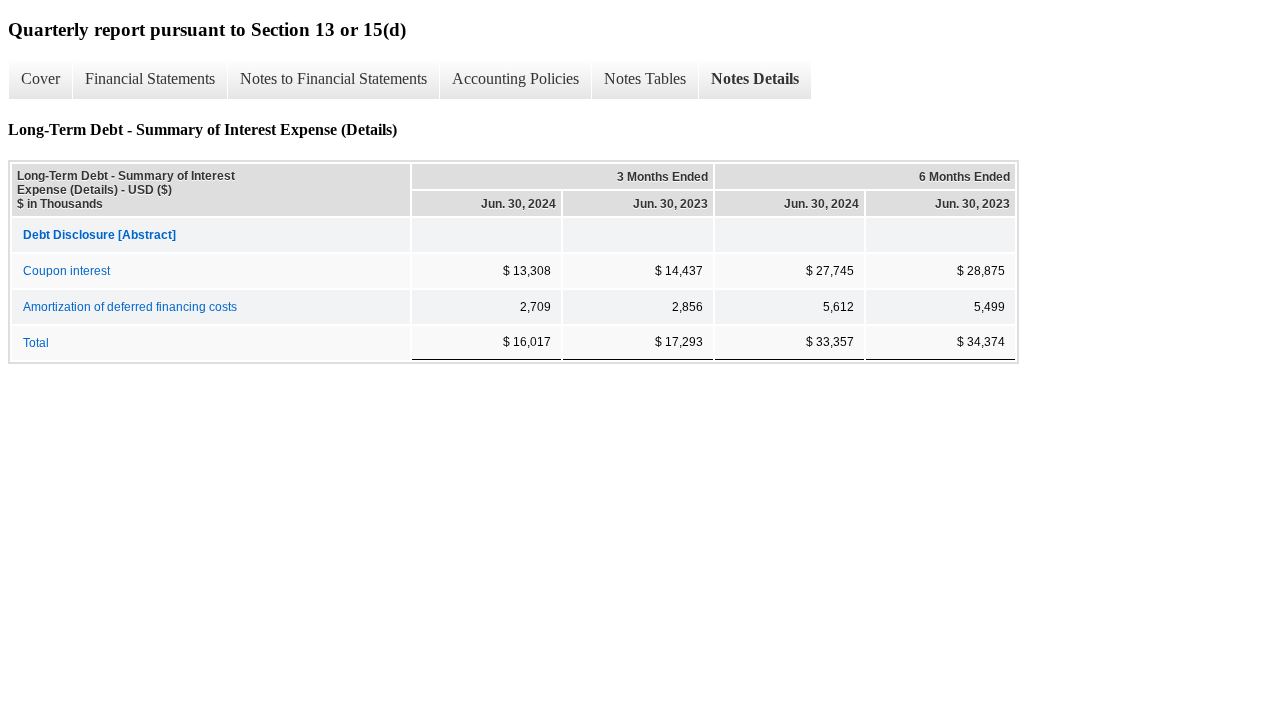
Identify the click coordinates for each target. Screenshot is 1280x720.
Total (36, 343)
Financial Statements (150, 78)
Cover (40, 78)
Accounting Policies (515, 78)
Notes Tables (645, 78)
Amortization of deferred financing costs (130, 307)
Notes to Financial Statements (333, 78)
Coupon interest (66, 271)
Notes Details (755, 78)
